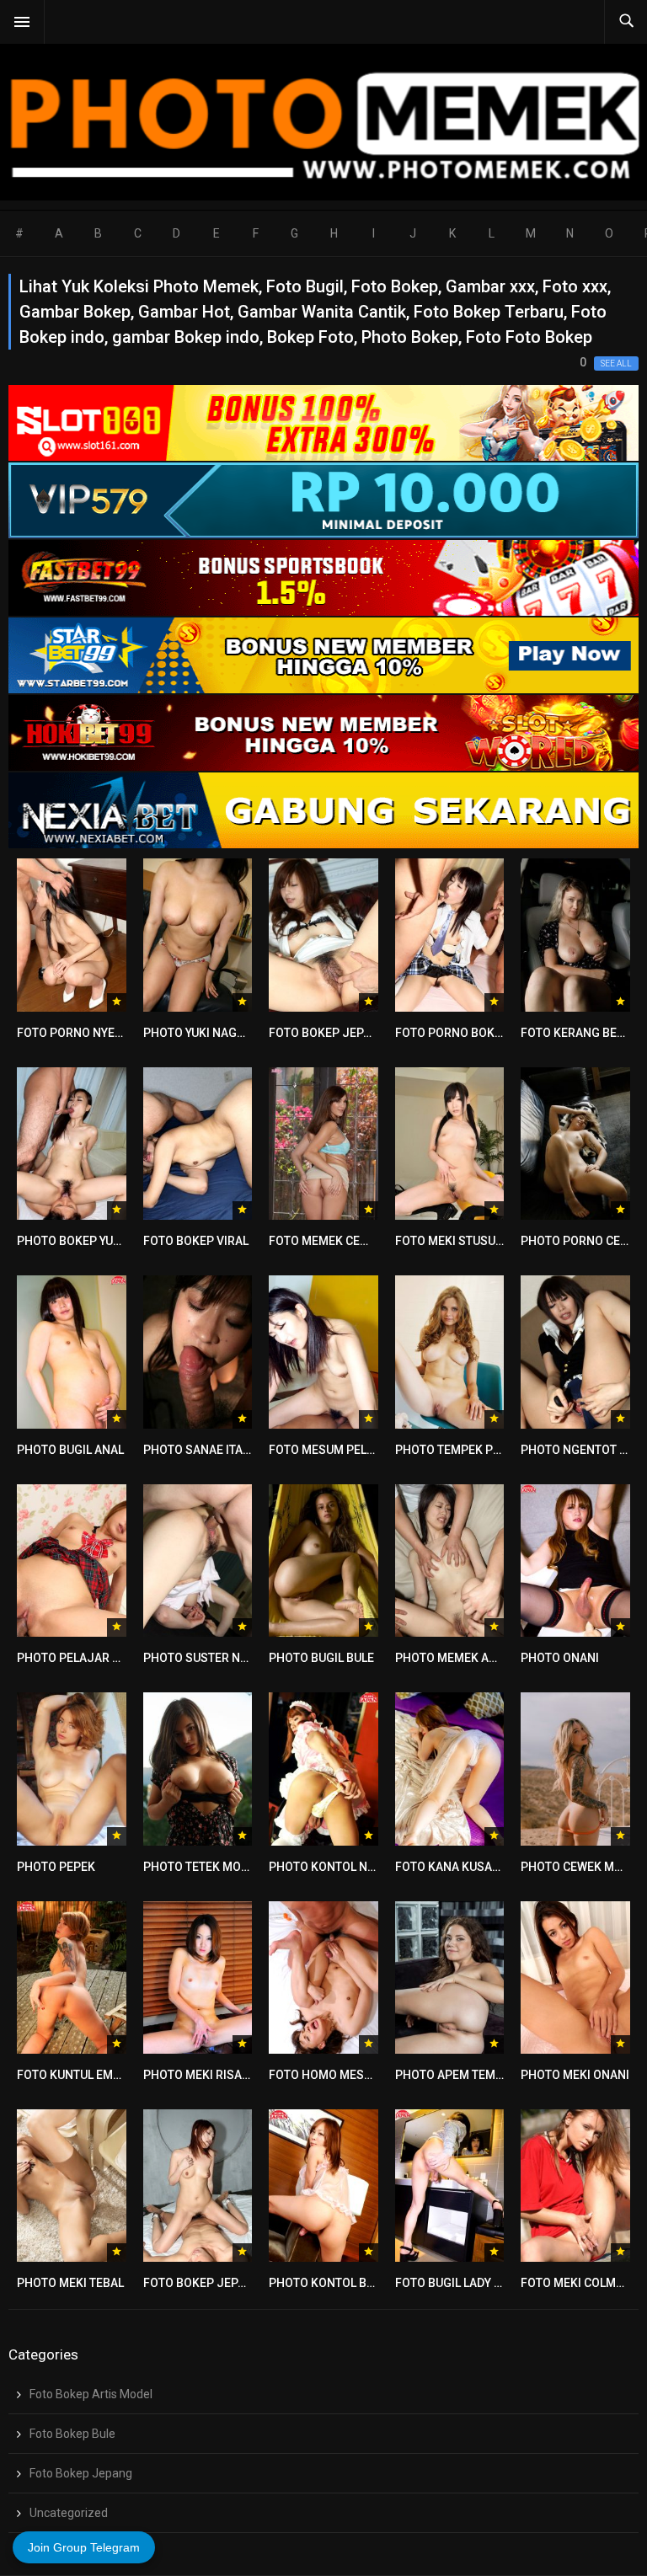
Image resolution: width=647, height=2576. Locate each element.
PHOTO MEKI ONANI (575, 2075)
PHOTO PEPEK (56, 1867)
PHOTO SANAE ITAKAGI (206, 1450)
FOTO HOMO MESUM (325, 2075)
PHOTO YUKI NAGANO (202, 1033)
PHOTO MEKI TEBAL (70, 2283)
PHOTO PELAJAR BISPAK (85, 1658)
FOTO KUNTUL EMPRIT (78, 2075)
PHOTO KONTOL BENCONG (342, 2283)
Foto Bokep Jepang (81, 2473)
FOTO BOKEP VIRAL (196, 1241)
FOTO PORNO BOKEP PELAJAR (479, 1033)
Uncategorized (69, 2513)
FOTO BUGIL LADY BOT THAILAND (485, 2283)
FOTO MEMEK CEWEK (326, 1241)
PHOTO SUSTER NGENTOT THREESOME (250, 1658)
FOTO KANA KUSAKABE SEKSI (476, 1867)
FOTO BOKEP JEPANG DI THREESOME (245, 2283)
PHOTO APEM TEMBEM (457, 2075)
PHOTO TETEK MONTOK (208, 1867)
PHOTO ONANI (560, 1658)
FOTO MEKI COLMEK (575, 2283)
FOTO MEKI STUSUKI (451, 1241)
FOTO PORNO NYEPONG (82, 1033)
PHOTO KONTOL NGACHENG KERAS (366, 1867)
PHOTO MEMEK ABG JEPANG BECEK (493, 1658)
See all (616, 363)
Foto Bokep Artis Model (91, 2394)
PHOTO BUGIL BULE (321, 1658)
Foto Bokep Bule (72, 2434)
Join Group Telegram (84, 2547)
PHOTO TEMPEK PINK (454, 1450)
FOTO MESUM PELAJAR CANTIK (355, 1450)
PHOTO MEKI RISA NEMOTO (218, 2075)
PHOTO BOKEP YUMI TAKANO (96, 1241)
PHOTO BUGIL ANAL (70, 1450)
